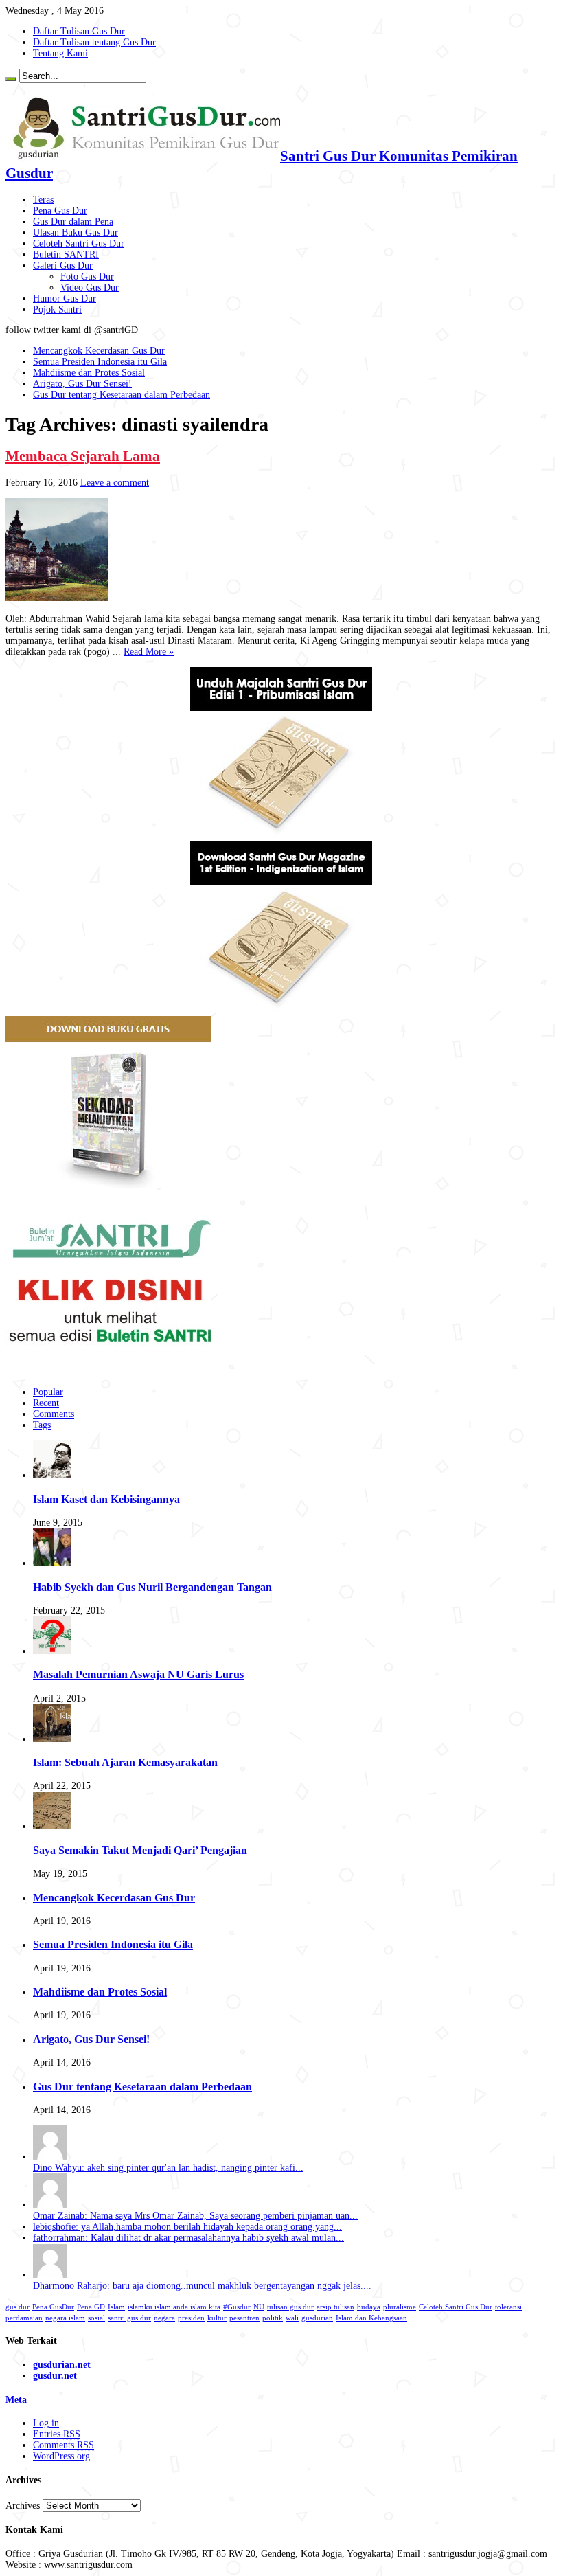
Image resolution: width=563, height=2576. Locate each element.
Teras (43, 200)
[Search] (11, 79)
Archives (23, 2506)
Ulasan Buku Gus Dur (76, 233)
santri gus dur (129, 2318)
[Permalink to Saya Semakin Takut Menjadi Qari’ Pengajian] (52, 1826)
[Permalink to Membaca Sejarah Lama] (57, 598)
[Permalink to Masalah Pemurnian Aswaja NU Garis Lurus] (52, 1651)
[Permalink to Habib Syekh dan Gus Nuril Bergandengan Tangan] (52, 1563)
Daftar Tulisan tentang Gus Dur (94, 42)
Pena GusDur (53, 2307)
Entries (57, 2434)
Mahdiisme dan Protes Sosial (89, 373)
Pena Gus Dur (60, 211)
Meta (16, 2400)
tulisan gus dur (290, 2307)
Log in (46, 2423)
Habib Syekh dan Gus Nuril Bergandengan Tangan (152, 1587)
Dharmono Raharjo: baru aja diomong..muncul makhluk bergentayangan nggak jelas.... (202, 2286)
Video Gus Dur (90, 287)
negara (164, 2318)
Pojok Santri (57, 309)
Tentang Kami (60, 53)
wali (292, 2318)
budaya (369, 2307)
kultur (217, 2318)
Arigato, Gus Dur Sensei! (82, 384)
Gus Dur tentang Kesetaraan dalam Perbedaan (122, 395)
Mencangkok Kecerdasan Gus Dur (99, 351)
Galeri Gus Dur (63, 265)
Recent (46, 1403)
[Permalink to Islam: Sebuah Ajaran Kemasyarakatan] (52, 1739)
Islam (116, 2307)
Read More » (149, 652)
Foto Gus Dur (87, 276)
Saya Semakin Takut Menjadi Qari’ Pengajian (140, 1850)
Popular (48, 1392)
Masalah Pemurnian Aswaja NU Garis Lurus (138, 1674)
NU (259, 2307)
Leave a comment (115, 483)
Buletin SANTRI (66, 255)
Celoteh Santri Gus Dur (79, 244)
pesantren (244, 2318)
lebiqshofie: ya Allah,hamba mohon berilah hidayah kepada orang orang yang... (187, 2227)
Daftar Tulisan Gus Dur (79, 31)
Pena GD (91, 2307)
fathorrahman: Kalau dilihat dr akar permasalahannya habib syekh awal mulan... (188, 2238)
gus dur (18, 2307)
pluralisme (400, 2307)
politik (273, 2318)
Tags (42, 1425)
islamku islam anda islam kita (174, 2307)
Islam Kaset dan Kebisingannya (106, 1499)
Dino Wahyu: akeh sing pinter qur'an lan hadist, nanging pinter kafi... (168, 2168)
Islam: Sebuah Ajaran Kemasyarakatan (125, 1762)
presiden (191, 2318)
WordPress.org (61, 2456)
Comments (54, 1414)
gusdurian (317, 2318)
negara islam (65, 2318)
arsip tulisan (335, 2307)
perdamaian (24, 2318)
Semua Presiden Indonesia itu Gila (100, 362)
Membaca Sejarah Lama (83, 456)
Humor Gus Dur (65, 298)
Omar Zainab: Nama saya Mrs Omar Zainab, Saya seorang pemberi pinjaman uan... (195, 2216)
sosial (96, 2318)
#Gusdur (237, 2307)
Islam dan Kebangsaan (371, 2318)
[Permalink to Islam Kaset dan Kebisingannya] (52, 1475)
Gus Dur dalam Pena (73, 222)
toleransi (508, 2307)
